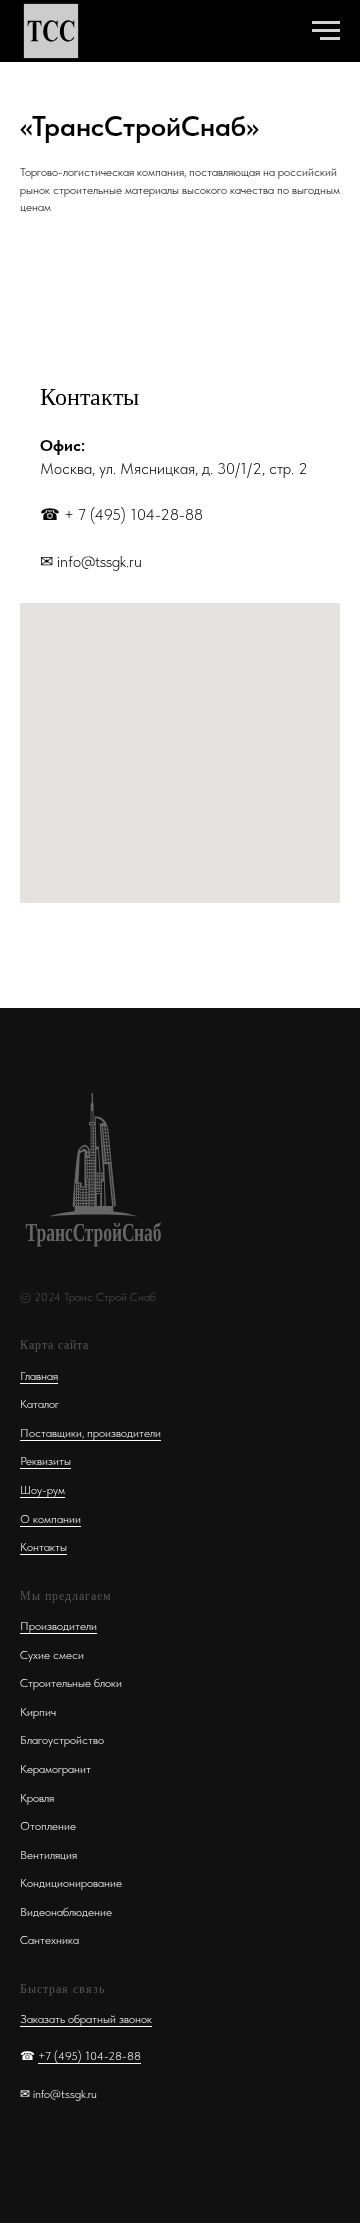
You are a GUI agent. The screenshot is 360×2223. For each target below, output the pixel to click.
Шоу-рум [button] (42, 1490)
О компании (50, 1519)
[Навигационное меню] (326, 31)
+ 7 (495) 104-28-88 (133, 514)
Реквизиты (45, 1461)
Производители (58, 1626)
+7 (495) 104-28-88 (89, 2056)
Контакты (43, 1547)
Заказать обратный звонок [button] (86, 2019)
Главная (39, 1376)
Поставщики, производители (90, 1433)
